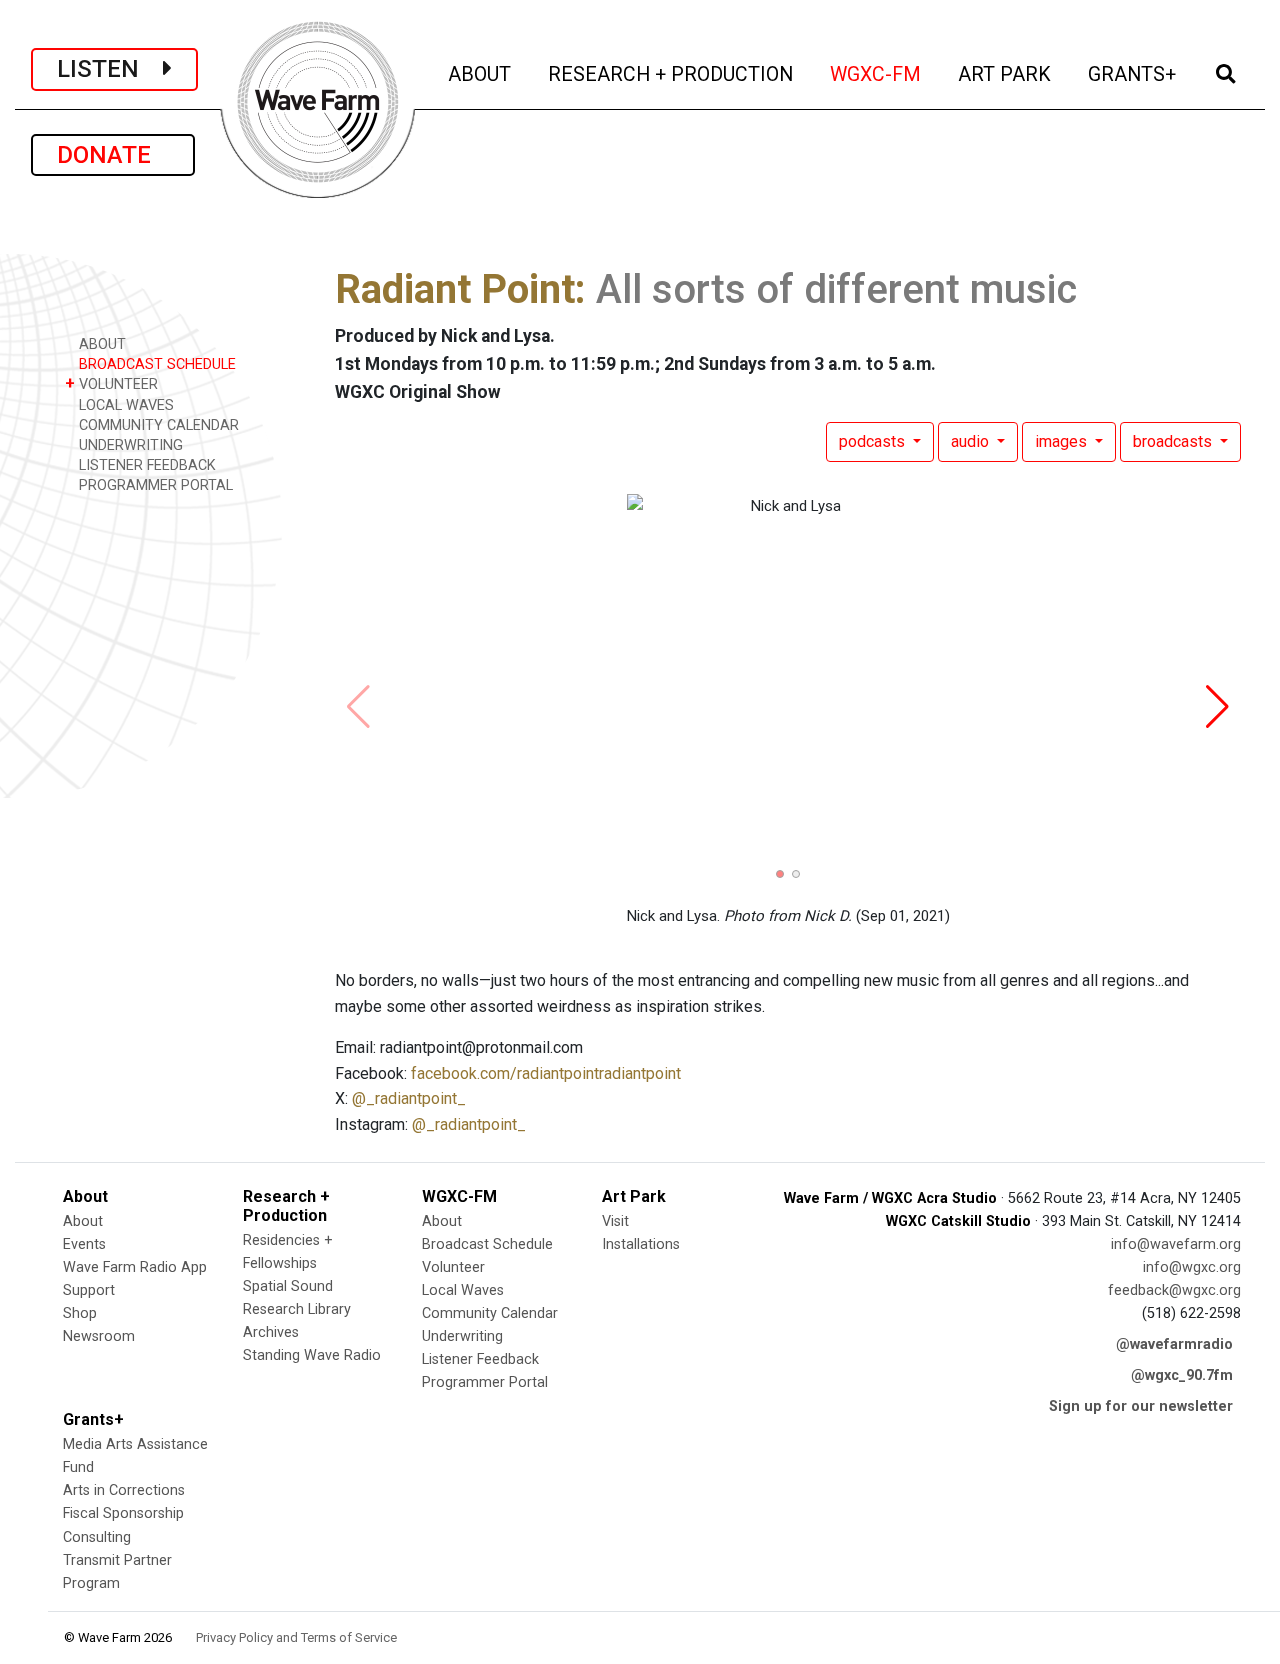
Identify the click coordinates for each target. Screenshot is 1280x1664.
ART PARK (1006, 74)
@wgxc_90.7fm (1182, 1375)
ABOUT (481, 74)
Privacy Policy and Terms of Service (296, 1637)
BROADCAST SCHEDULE (155, 364)
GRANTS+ (1133, 74)
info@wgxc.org (1192, 1267)
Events (84, 1244)
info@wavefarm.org (1176, 1244)
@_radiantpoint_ (409, 1098)
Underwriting (462, 1336)
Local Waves (463, 1290)
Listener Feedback (480, 1359)
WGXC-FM (877, 74)
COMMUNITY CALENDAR (157, 425)
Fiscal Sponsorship (123, 1513)
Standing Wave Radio (312, 1355)
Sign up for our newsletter (1141, 1406)
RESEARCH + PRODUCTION (672, 74)
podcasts (874, 441)
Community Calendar (490, 1313)
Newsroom (99, 1336)
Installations (641, 1244)
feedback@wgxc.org (1174, 1290)
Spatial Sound (288, 1286)
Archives (271, 1332)
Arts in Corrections (124, 1490)
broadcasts (1174, 441)
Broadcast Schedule (487, 1244)
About (83, 1221)
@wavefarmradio (1174, 1344)
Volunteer (453, 1267)
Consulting (97, 1537)
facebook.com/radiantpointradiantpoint (546, 1073)
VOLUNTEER (111, 383)
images (1063, 441)
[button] (780, 874)
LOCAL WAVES (124, 405)
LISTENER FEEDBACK (145, 465)
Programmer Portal (485, 1382)
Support (89, 1290)
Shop (80, 1313)
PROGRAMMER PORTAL (154, 485)
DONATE (113, 155)
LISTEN (110, 69)
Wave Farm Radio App (135, 1267)
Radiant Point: (460, 289)
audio (972, 441)
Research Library (297, 1309)
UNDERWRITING (129, 445)
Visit (615, 1221)
